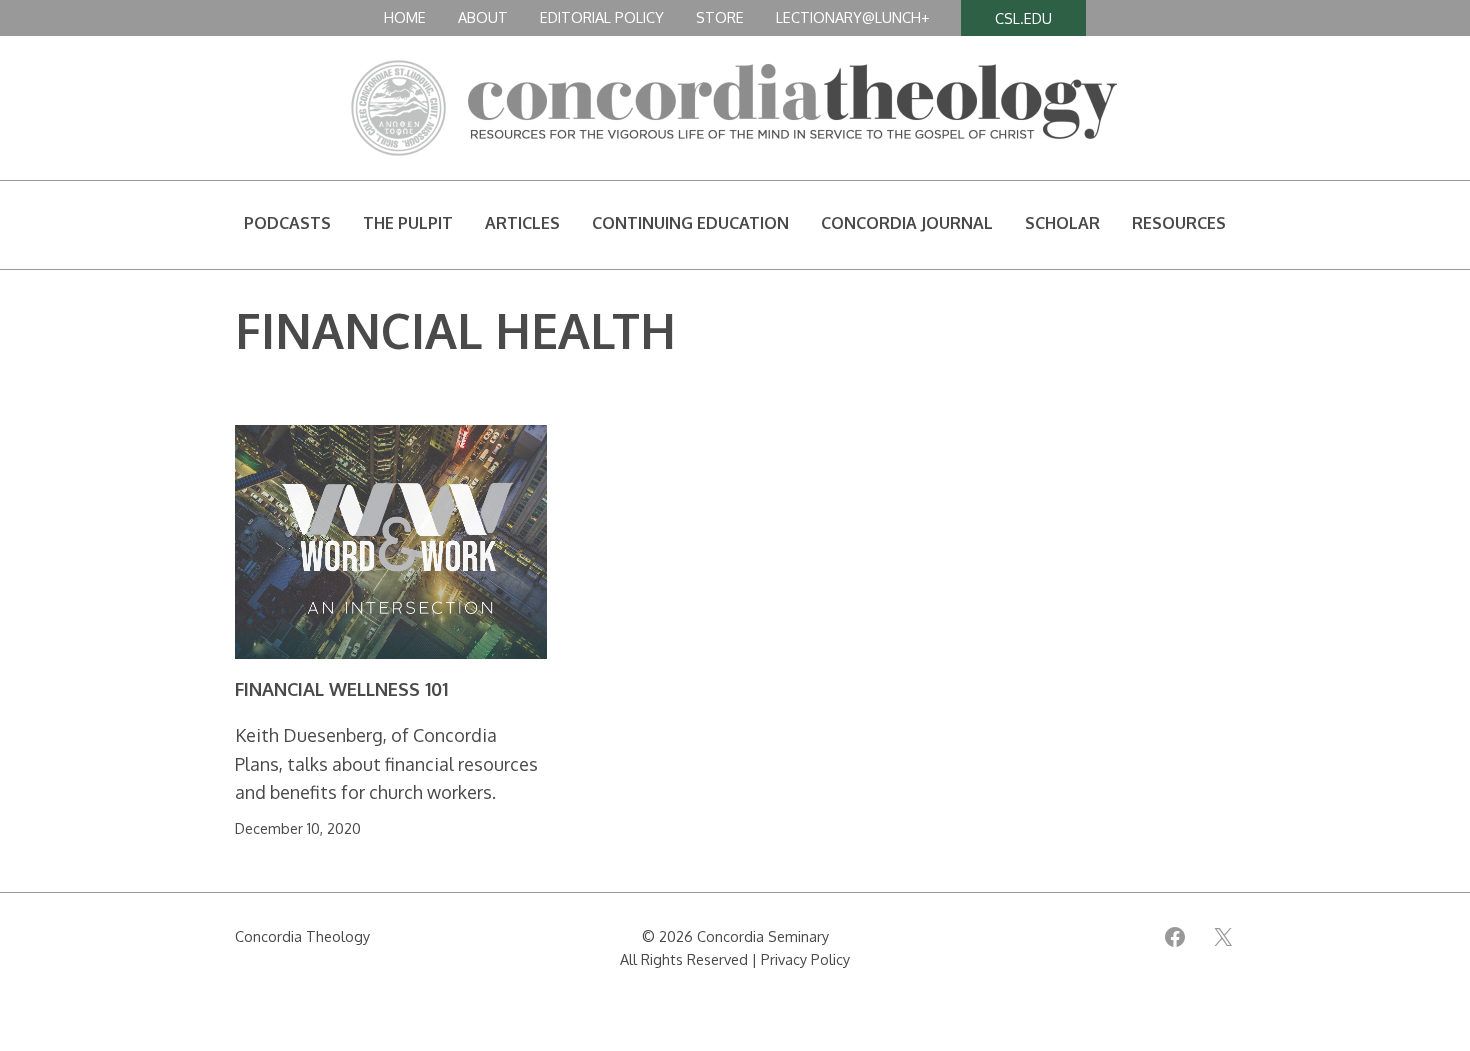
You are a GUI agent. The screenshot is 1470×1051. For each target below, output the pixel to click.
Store (720, 17)
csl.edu (1023, 18)
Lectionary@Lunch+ (852, 17)
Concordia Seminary (763, 936)
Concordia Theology (302, 936)
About (483, 17)
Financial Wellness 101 (341, 689)
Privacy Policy (805, 959)
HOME (405, 17)
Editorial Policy (602, 17)
